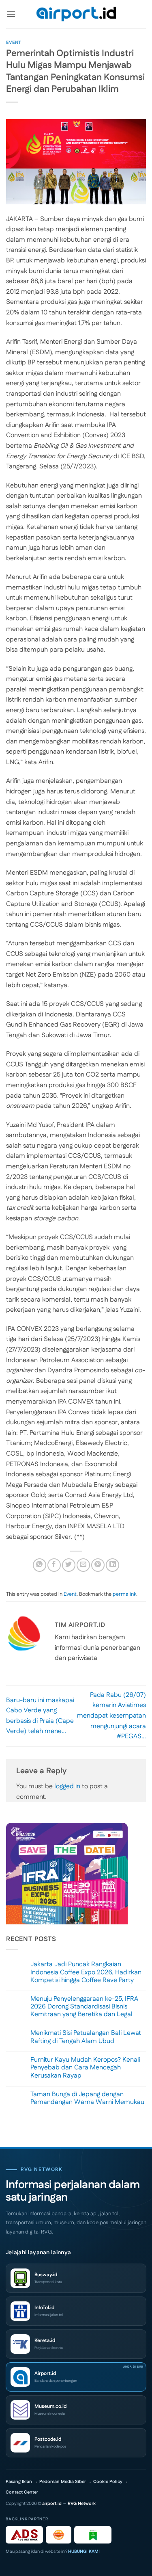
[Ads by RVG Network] (24, 2535)
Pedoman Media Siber (63, 2482)
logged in (67, 1786)
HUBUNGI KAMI (84, 2552)
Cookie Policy (108, 2482)
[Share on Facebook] (54, 1565)
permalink (124, 1594)
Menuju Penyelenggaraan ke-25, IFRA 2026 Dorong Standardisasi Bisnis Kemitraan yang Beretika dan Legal (84, 2007)
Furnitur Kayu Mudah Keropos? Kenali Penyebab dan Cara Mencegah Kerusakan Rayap (85, 2068)
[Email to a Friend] (83, 1565)
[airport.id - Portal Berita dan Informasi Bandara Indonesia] (76, 14)
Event (14, 43)
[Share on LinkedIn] (112, 1565)
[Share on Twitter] (69, 1565)
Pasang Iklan (19, 2482)
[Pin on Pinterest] (98, 1565)
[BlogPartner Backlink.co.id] (93, 2535)
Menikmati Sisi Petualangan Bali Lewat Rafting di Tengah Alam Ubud (86, 2037)
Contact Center (22, 2493)
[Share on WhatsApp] (40, 1565)
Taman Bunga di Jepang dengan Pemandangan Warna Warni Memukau (87, 2098)
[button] (11, 14)
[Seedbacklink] (59, 2535)
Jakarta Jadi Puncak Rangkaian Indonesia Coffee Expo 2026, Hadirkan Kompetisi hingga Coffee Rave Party (86, 1972)
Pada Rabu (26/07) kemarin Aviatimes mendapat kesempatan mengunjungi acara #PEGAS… (111, 1716)
